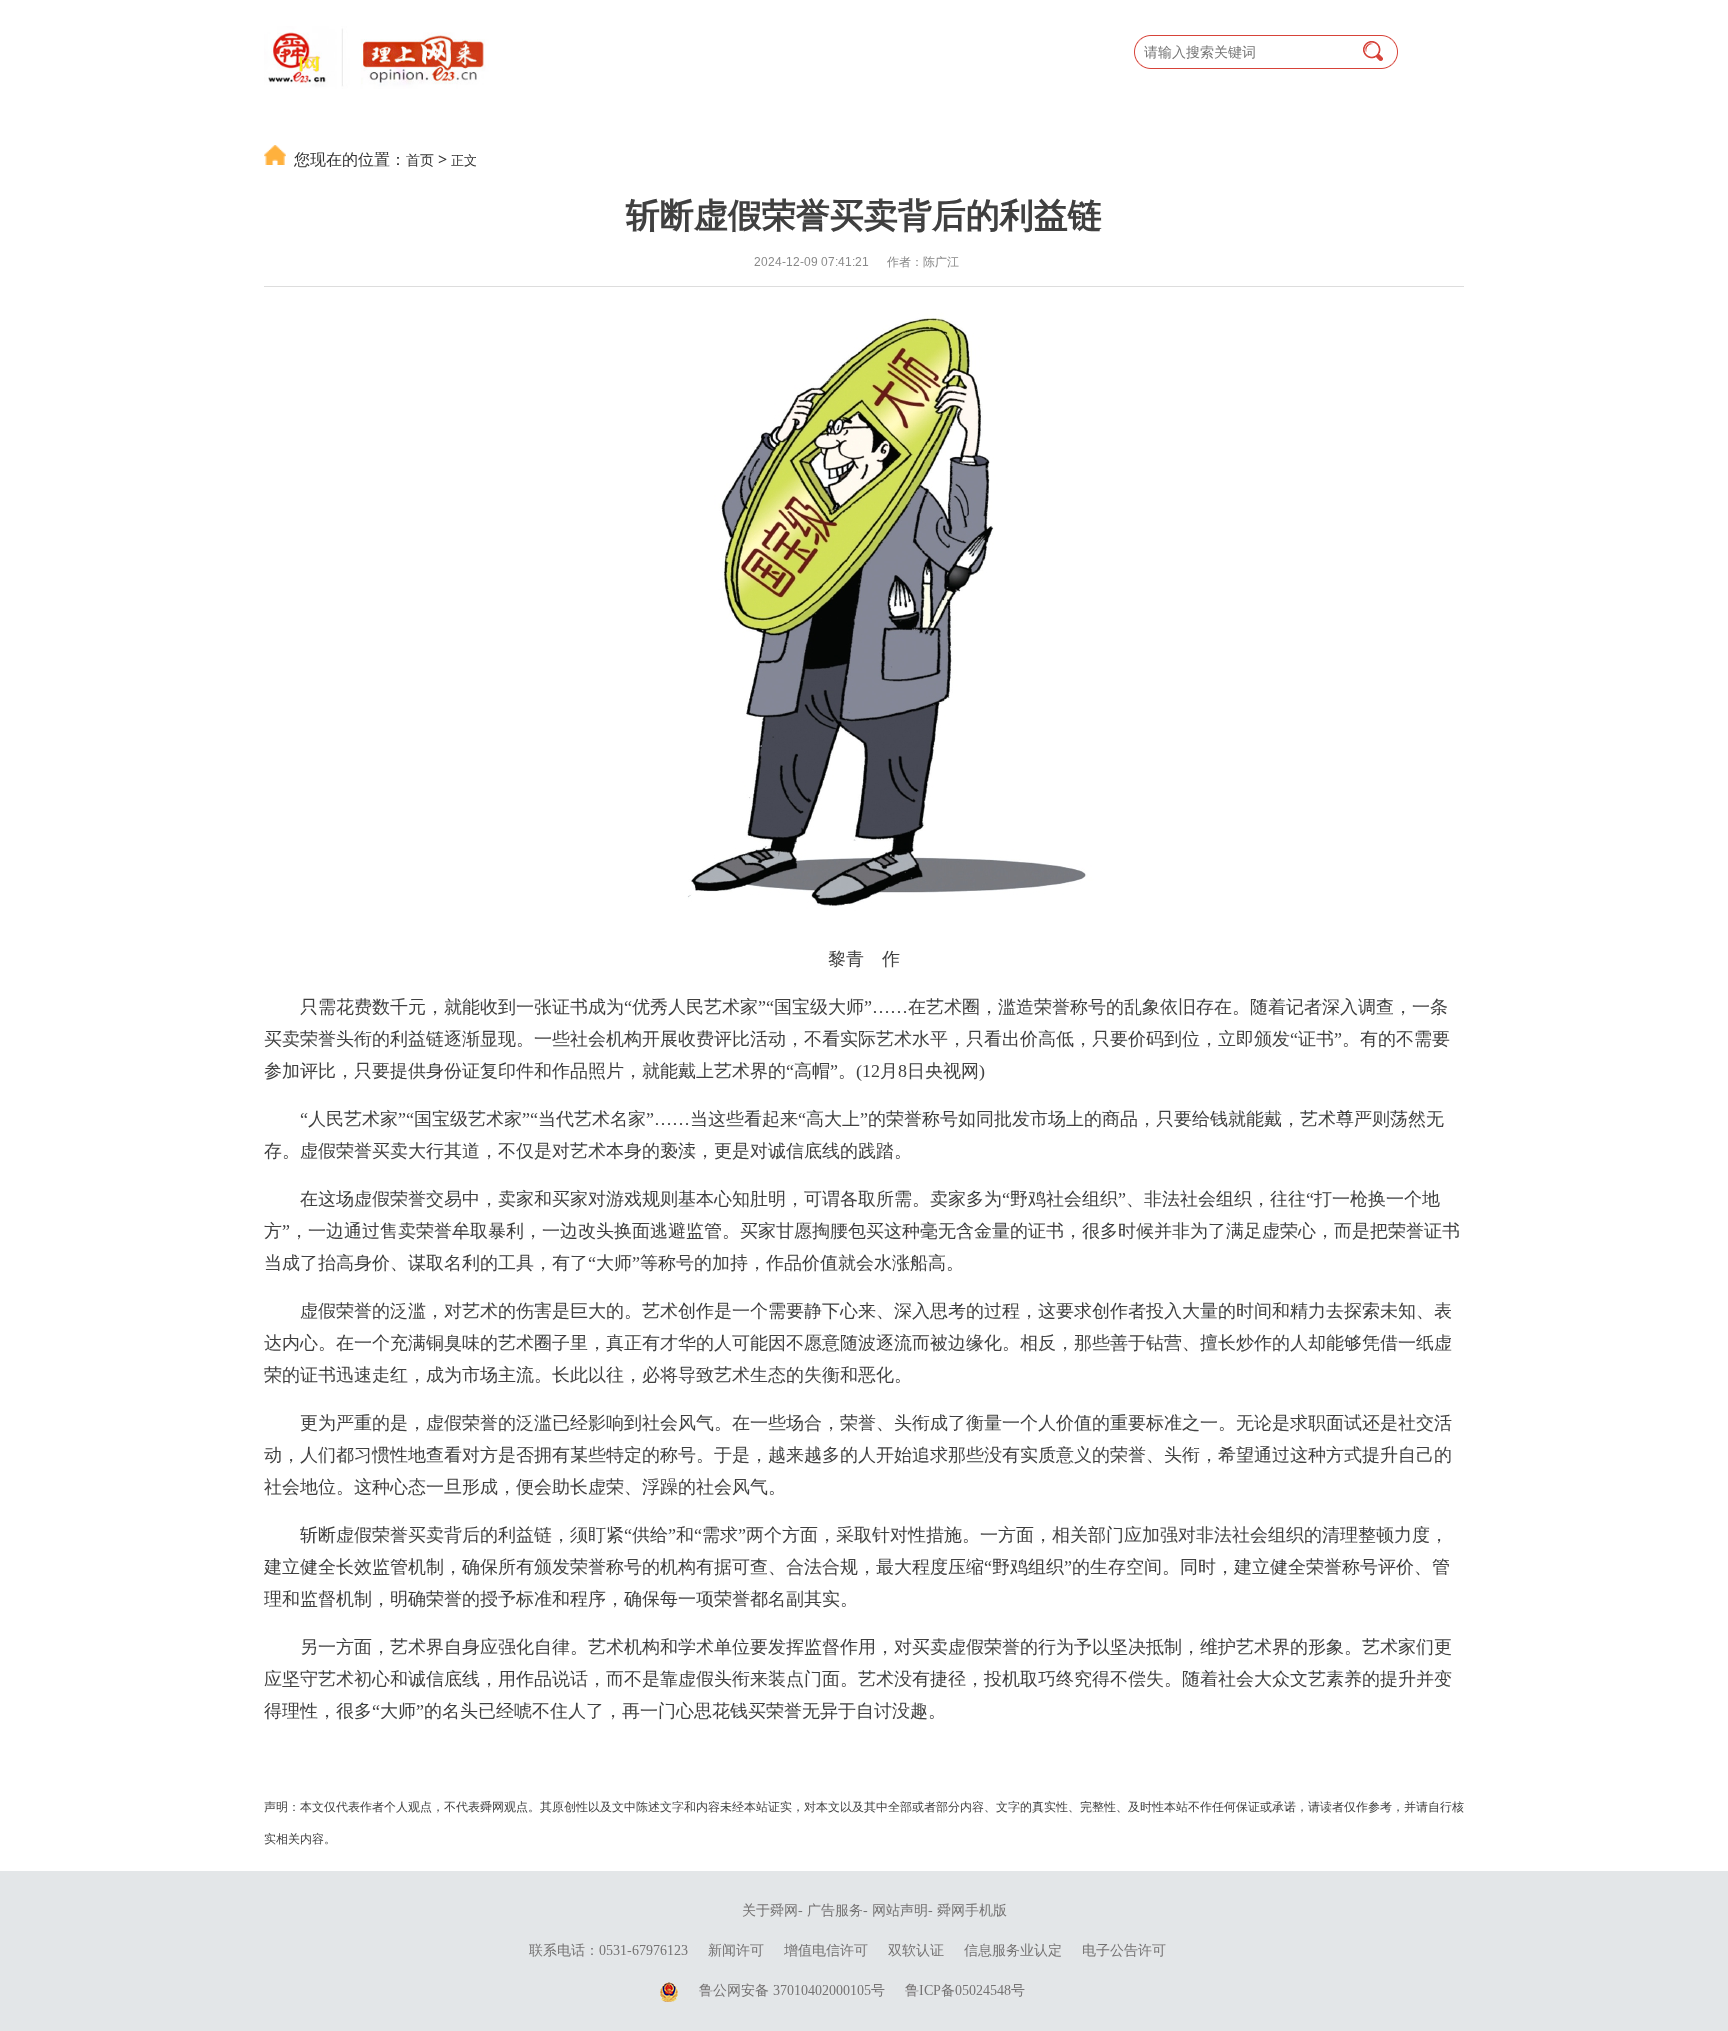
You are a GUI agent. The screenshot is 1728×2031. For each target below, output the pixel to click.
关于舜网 (770, 1910)
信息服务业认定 (1013, 1950)
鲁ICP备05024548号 (965, 1990)
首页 (420, 159)
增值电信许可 (826, 1950)
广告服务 (835, 1910)
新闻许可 (736, 1950)
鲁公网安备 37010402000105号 (792, 1990)
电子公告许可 (1124, 1950)
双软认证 (916, 1950)
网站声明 (900, 1910)
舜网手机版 (972, 1910)
